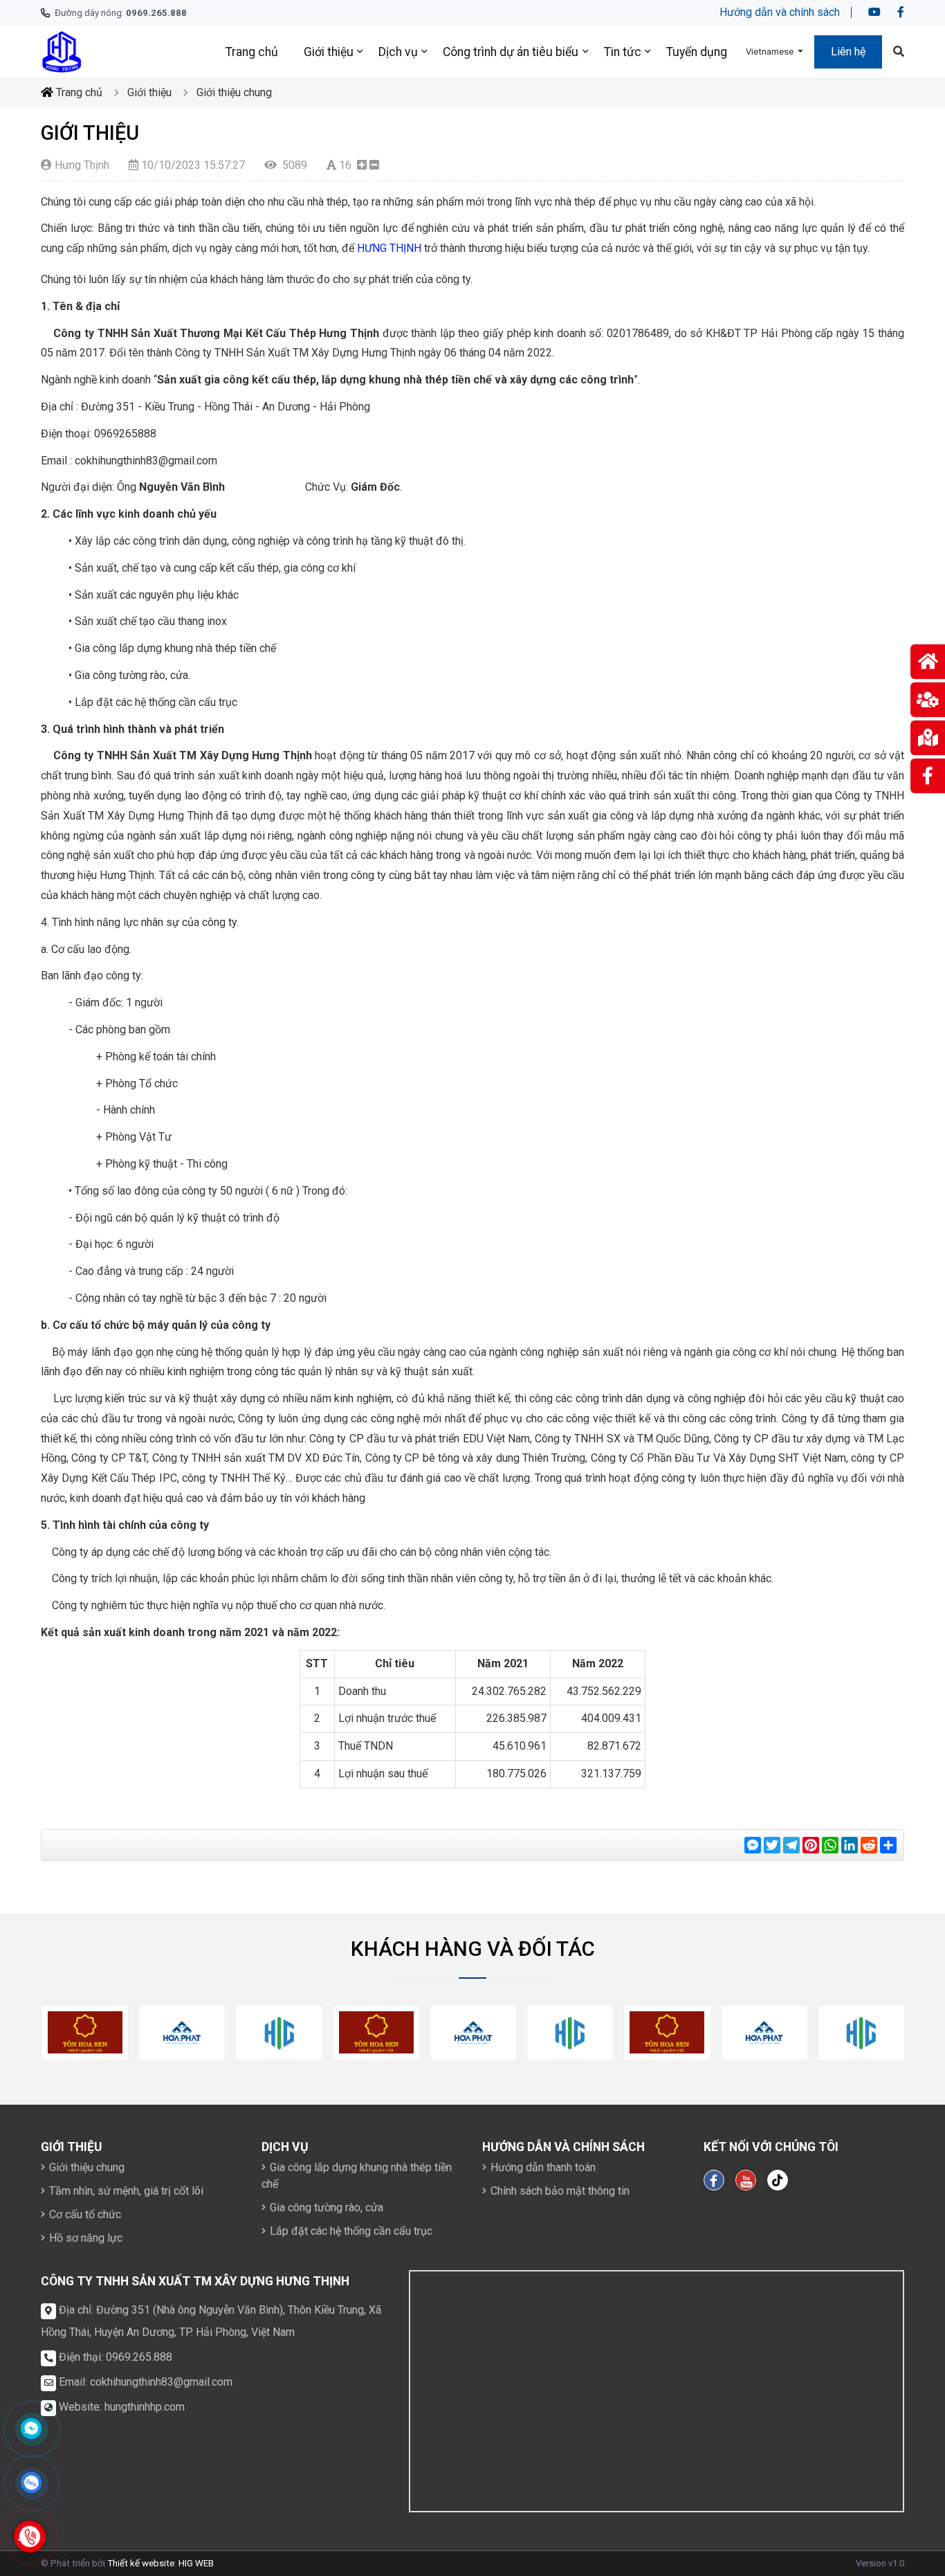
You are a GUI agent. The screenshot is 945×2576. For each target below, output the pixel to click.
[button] (774, 52)
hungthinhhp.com (145, 2407)
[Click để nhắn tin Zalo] (31, 2483)
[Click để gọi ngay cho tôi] (30, 2537)
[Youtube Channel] (746, 2180)
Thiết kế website (141, 2563)
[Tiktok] (778, 2180)
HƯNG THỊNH (389, 248)
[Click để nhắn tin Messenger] (31, 2429)
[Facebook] (901, 12)
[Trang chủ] (62, 51)
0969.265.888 (139, 2357)
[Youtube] (874, 12)
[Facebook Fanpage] (714, 2180)
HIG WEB (196, 2563)
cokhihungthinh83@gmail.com (161, 2382)
